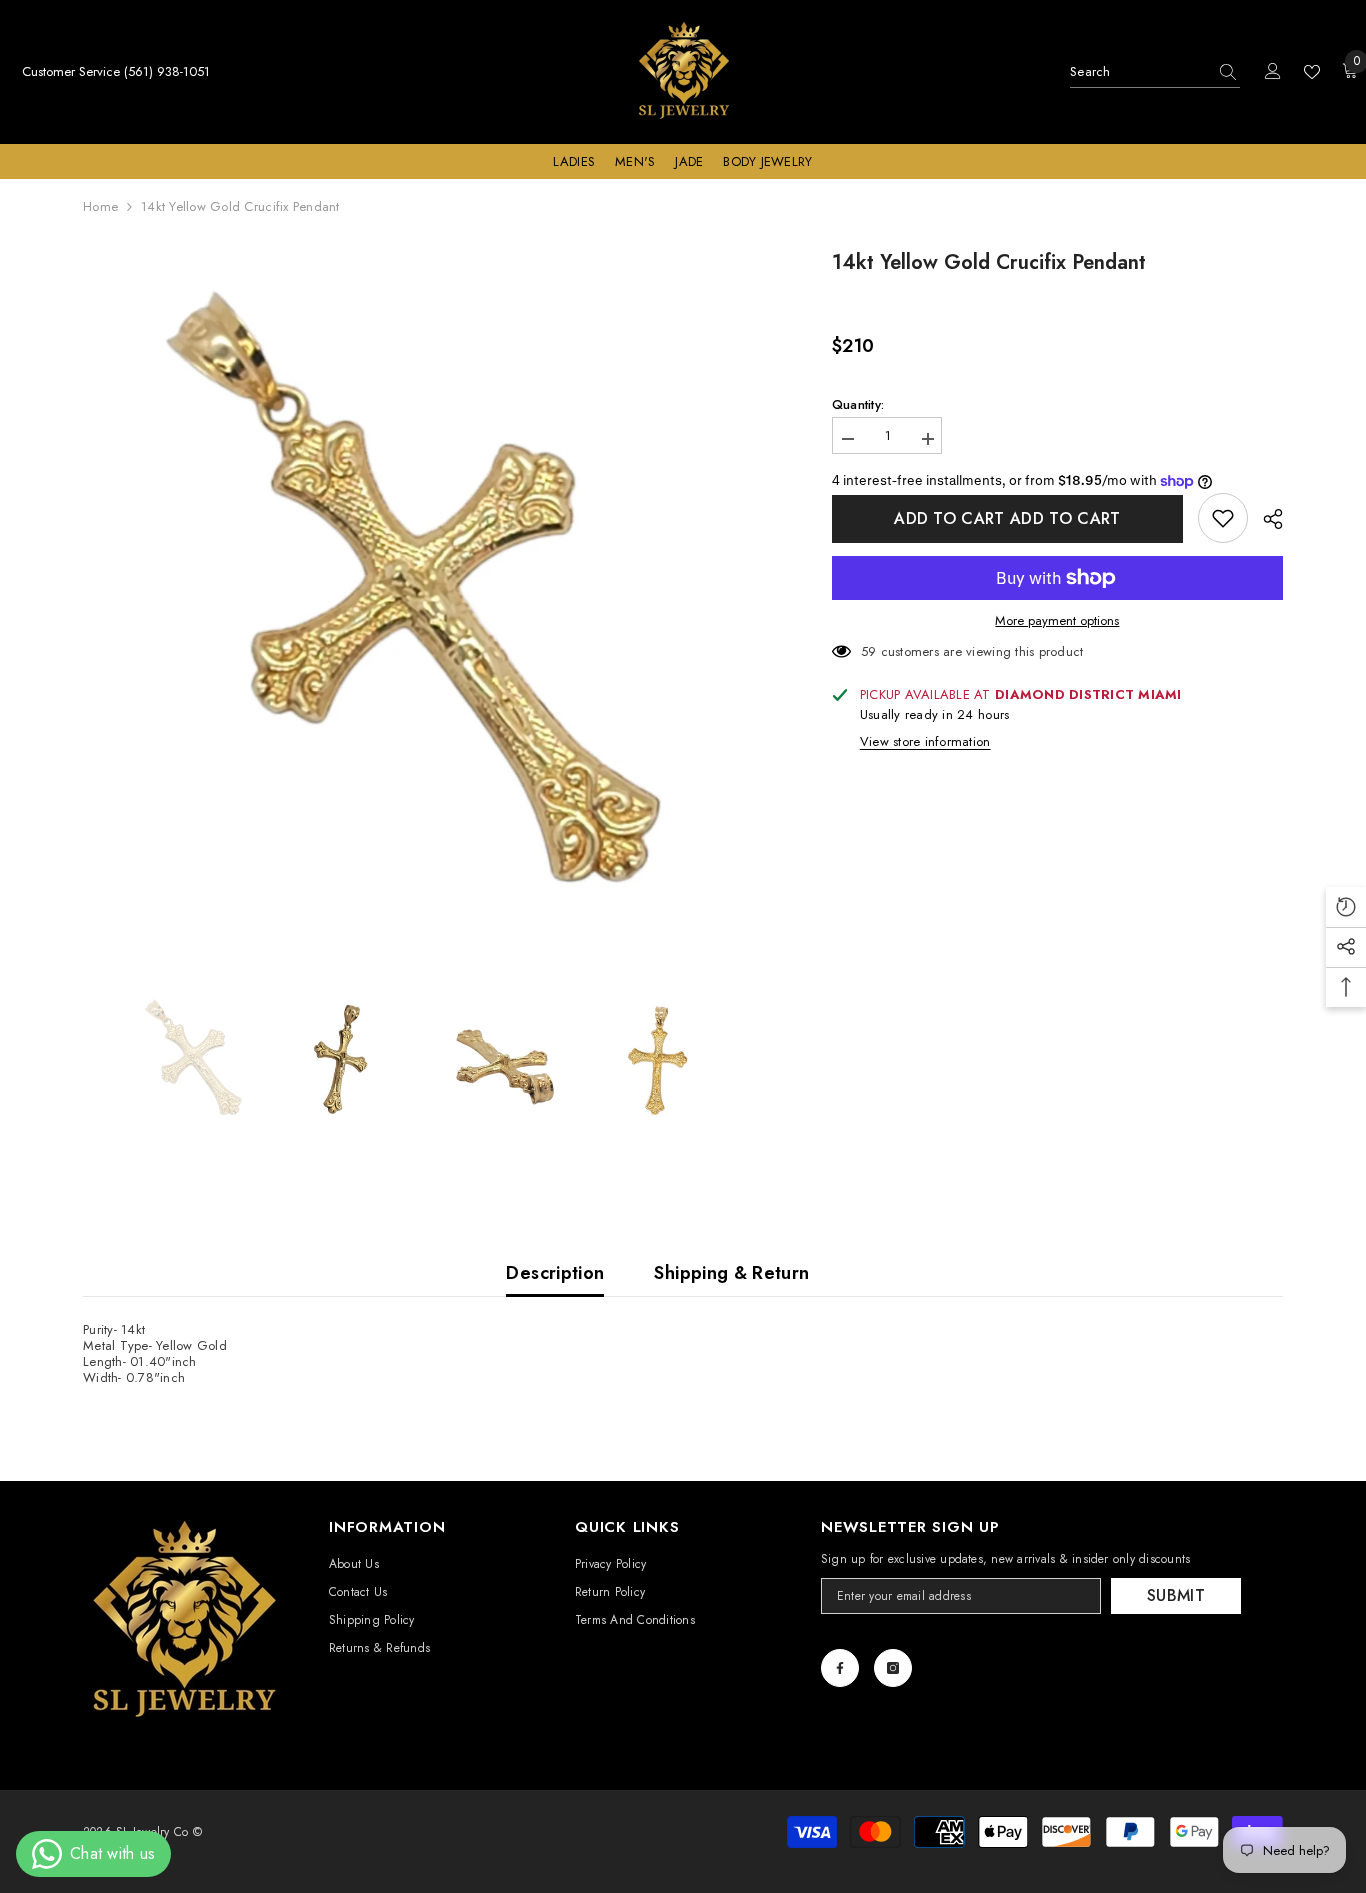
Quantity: (858, 405)
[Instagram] (893, 1668)
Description (555, 1273)
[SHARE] (1265, 519)
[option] (427, 592)
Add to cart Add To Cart (1007, 518)
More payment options (1057, 621)
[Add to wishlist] (1223, 518)
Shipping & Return (731, 1273)
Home (100, 207)
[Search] (1155, 72)
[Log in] (1273, 72)
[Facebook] (840, 1668)
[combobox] (1138, 72)
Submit (1176, 1595)
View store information (925, 742)
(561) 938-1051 (167, 71)
